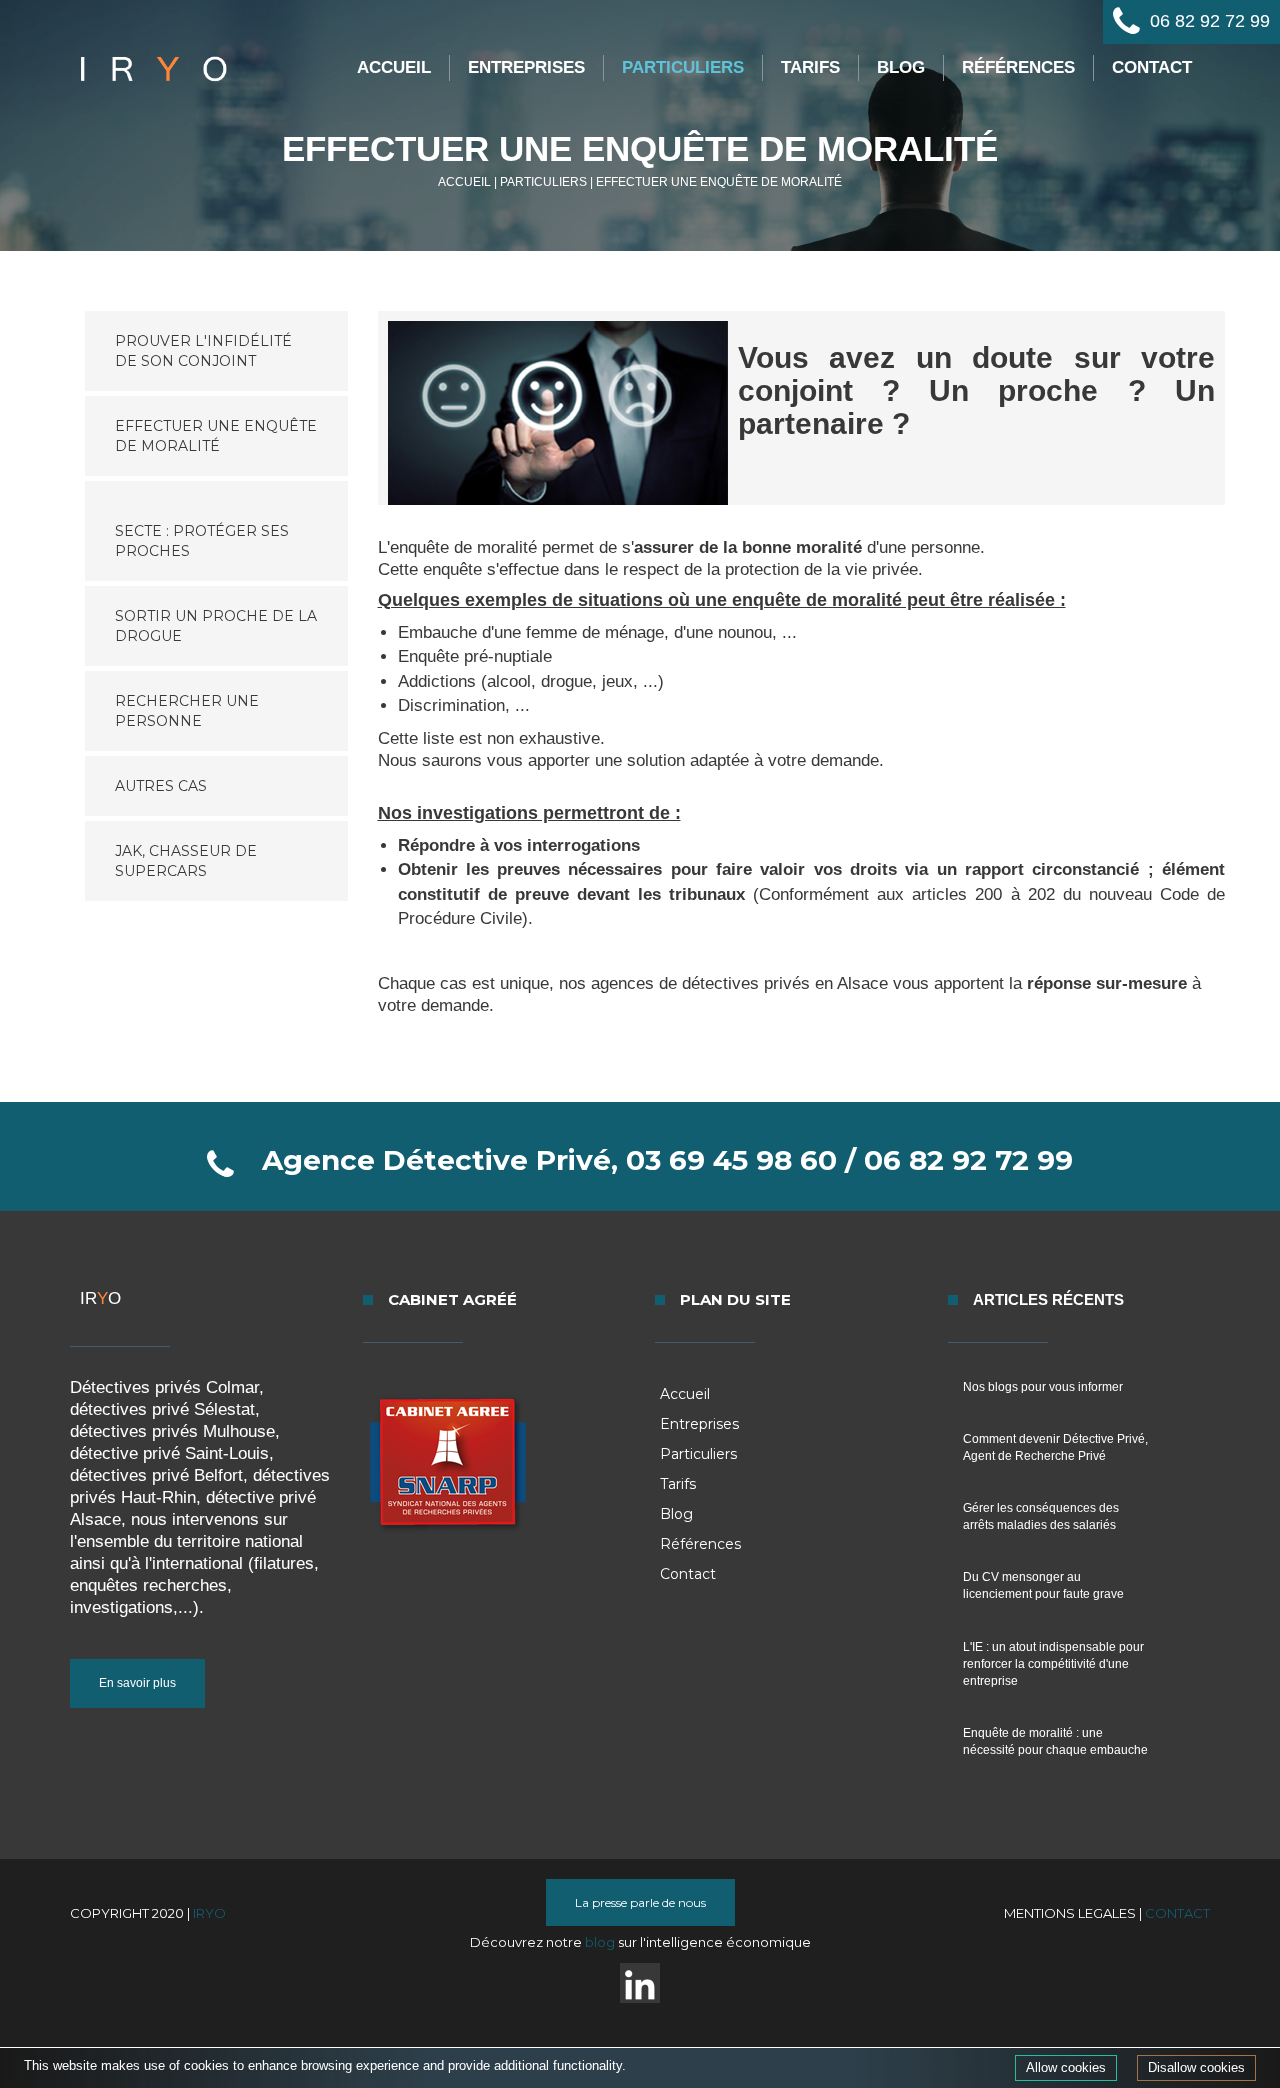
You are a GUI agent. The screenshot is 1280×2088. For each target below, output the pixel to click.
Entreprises (526, 67)
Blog (901, 67)
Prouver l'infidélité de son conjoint (203, 351)
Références (1018, 67)
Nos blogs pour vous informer (1043, 1387)
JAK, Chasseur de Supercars (186, 861)
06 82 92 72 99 (1210, 21)
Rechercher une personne (187, 711)
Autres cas (161, 786)
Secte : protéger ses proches (202, 541)
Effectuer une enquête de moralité (216, 436)
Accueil (394, 67)
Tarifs (810, 67)
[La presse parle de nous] (640, 1921)
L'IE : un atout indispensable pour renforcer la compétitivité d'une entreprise (1053, 1664)
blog (601, 1942)
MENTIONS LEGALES (1070, 1913)
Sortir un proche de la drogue (216, 626)
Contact (1152, 67)
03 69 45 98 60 (731, 1160)
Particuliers (683, 67)
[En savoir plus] (137, 1702)
